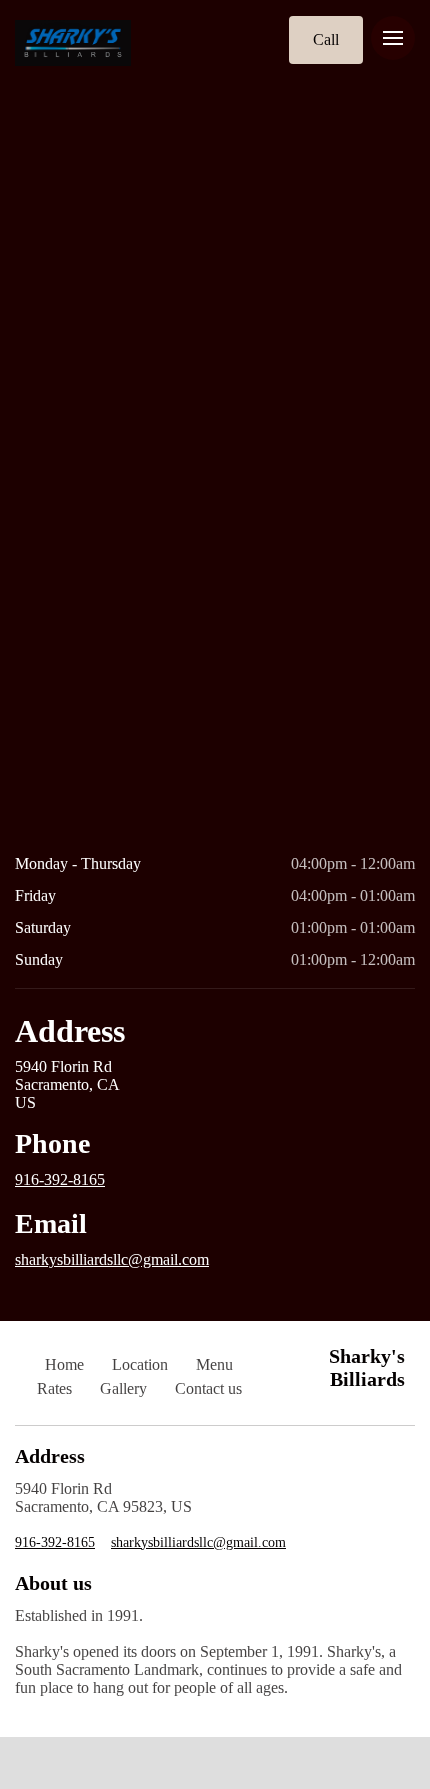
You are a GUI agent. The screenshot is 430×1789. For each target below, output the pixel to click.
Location (140, 1364)
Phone (52, 1143)
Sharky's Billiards (367, 1367)
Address (70, 1031)
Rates (54, 1388)
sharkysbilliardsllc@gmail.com (112, 1259)
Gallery (123, 1388)
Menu (214, 1364)
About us (53, 1583)
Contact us (208, 1388)
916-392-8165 (60, 1179)
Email (51, 1223)
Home (64, 1364)
